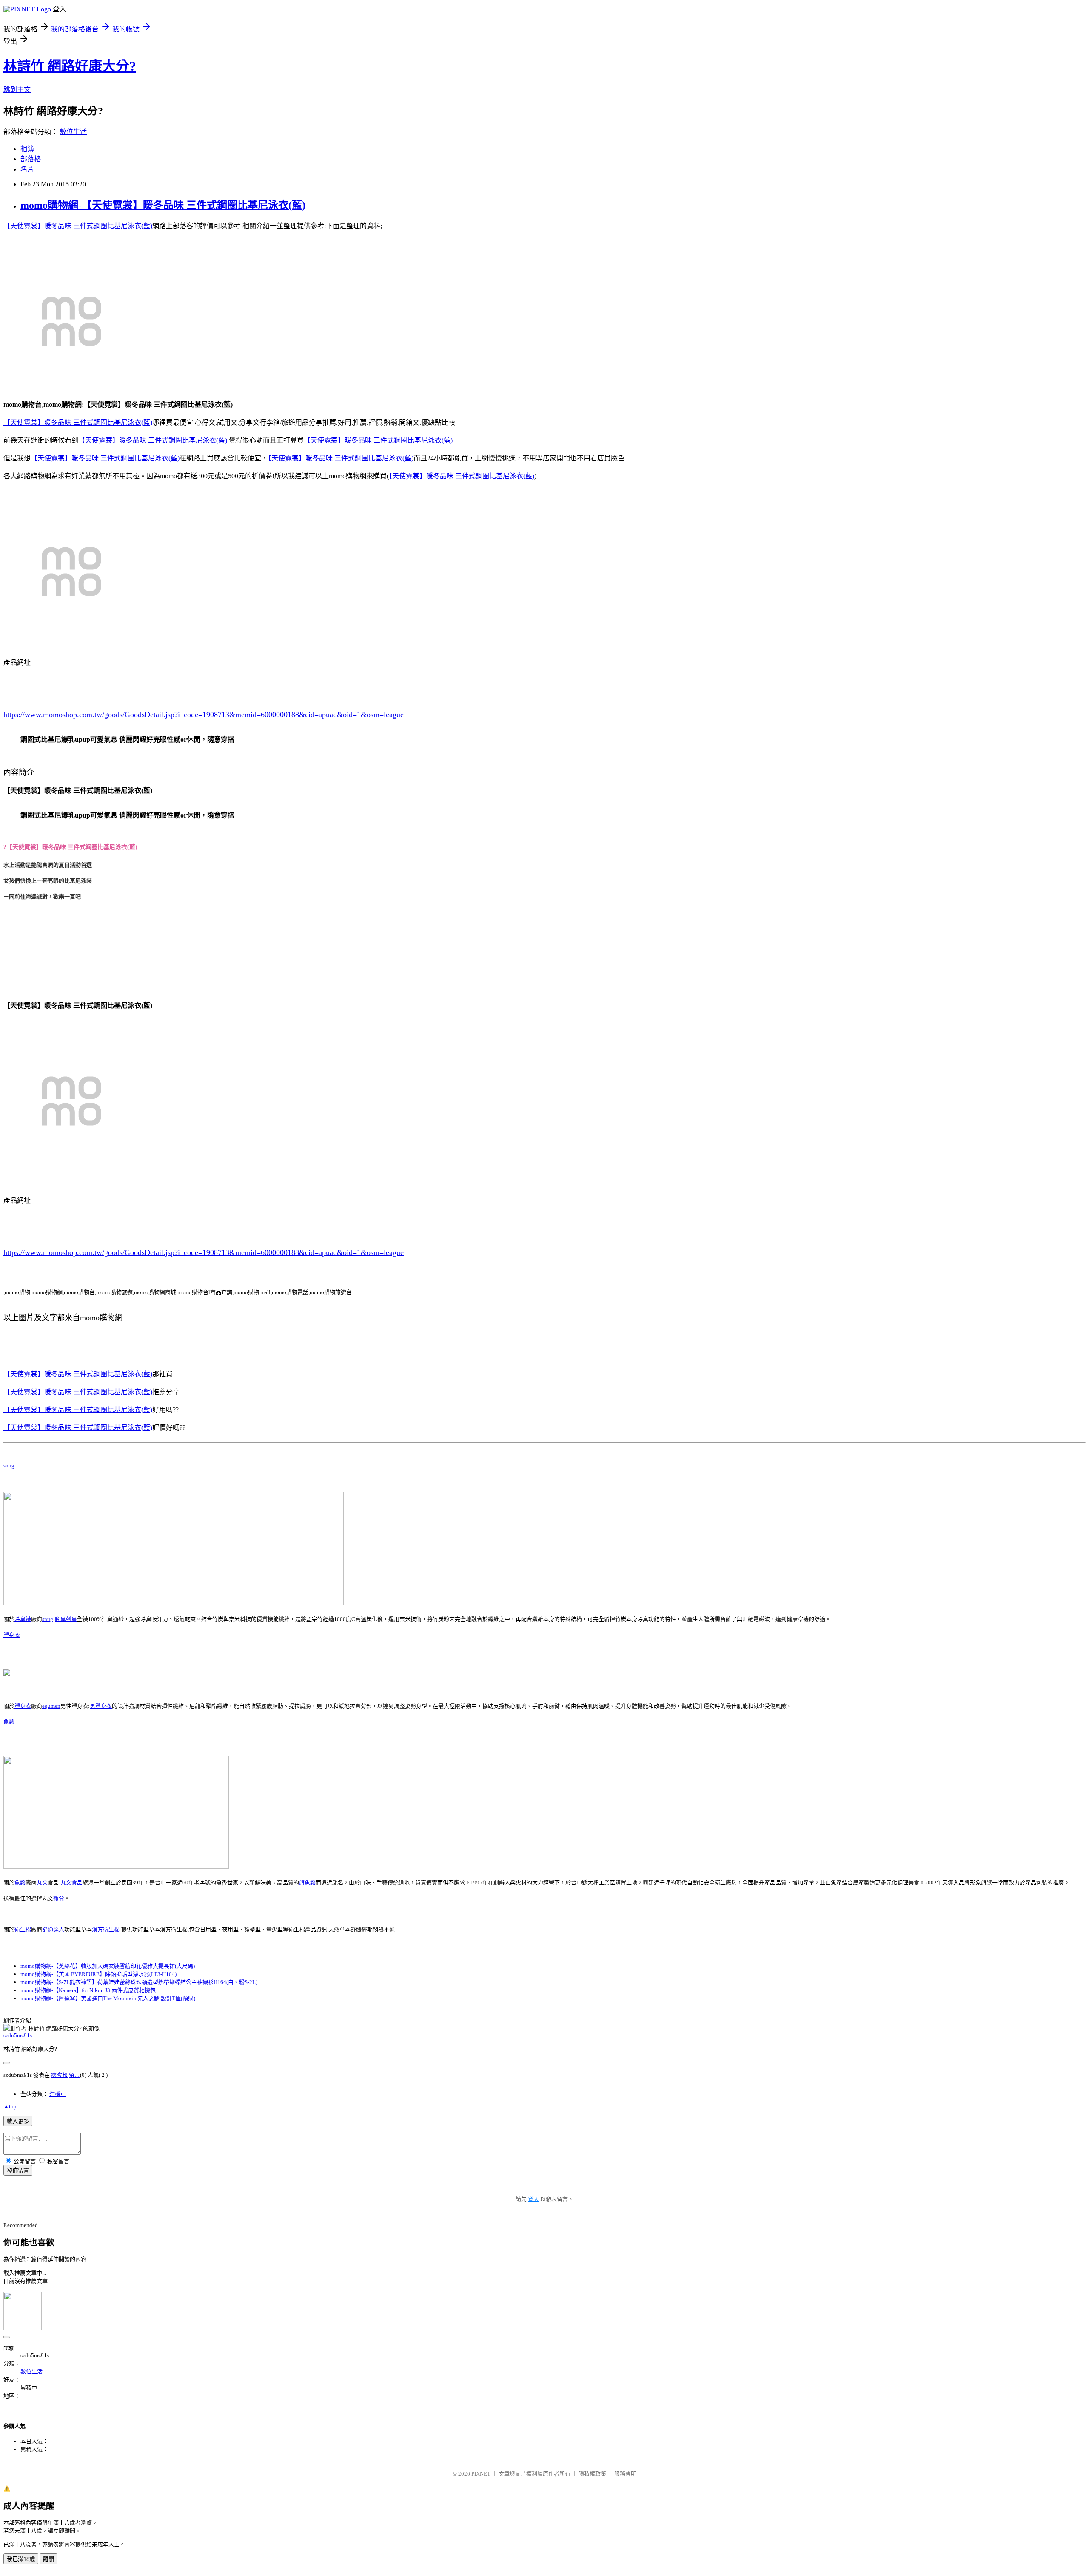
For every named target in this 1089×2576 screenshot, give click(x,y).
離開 (48, 2559)
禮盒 (59, 1898)
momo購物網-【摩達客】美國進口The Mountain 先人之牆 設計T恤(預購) (108, 1998)
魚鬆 (9, 1722)
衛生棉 (23, 1929)
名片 (27, 169)
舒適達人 (53, 1929)
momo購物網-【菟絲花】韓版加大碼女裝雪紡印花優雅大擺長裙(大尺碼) (108, 1966)
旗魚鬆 (307, 1883)
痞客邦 (59, 2075)
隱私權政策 (592, 2474)
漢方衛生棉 (106, 1929)
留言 (74, 2075)
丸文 (42, 1883)
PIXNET (481, 2474)
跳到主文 (17, 90)
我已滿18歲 (21, 2559)
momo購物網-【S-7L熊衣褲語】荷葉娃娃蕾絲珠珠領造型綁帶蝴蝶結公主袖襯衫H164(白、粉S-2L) (139, 1982)
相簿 (27, 149)
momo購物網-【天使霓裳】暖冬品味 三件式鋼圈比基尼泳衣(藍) (163, 205)
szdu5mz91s (18, 2035)
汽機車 (58, 2094)
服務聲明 (625, 2474)
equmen (51, 1706)
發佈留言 (18, 2171)
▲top (10, 2106)
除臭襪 (23, 1619)
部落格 (31, 159)
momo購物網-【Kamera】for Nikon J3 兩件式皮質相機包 (88, 1990)
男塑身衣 (101, 1706)
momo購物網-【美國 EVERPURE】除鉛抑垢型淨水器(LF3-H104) (98, 1974)
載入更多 (18, 2121)
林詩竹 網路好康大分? (70, 66)
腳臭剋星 (66, 1619)
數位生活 (73, 132)
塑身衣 (12, 1635)
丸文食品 (71, 1883)
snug (9, 1465)
